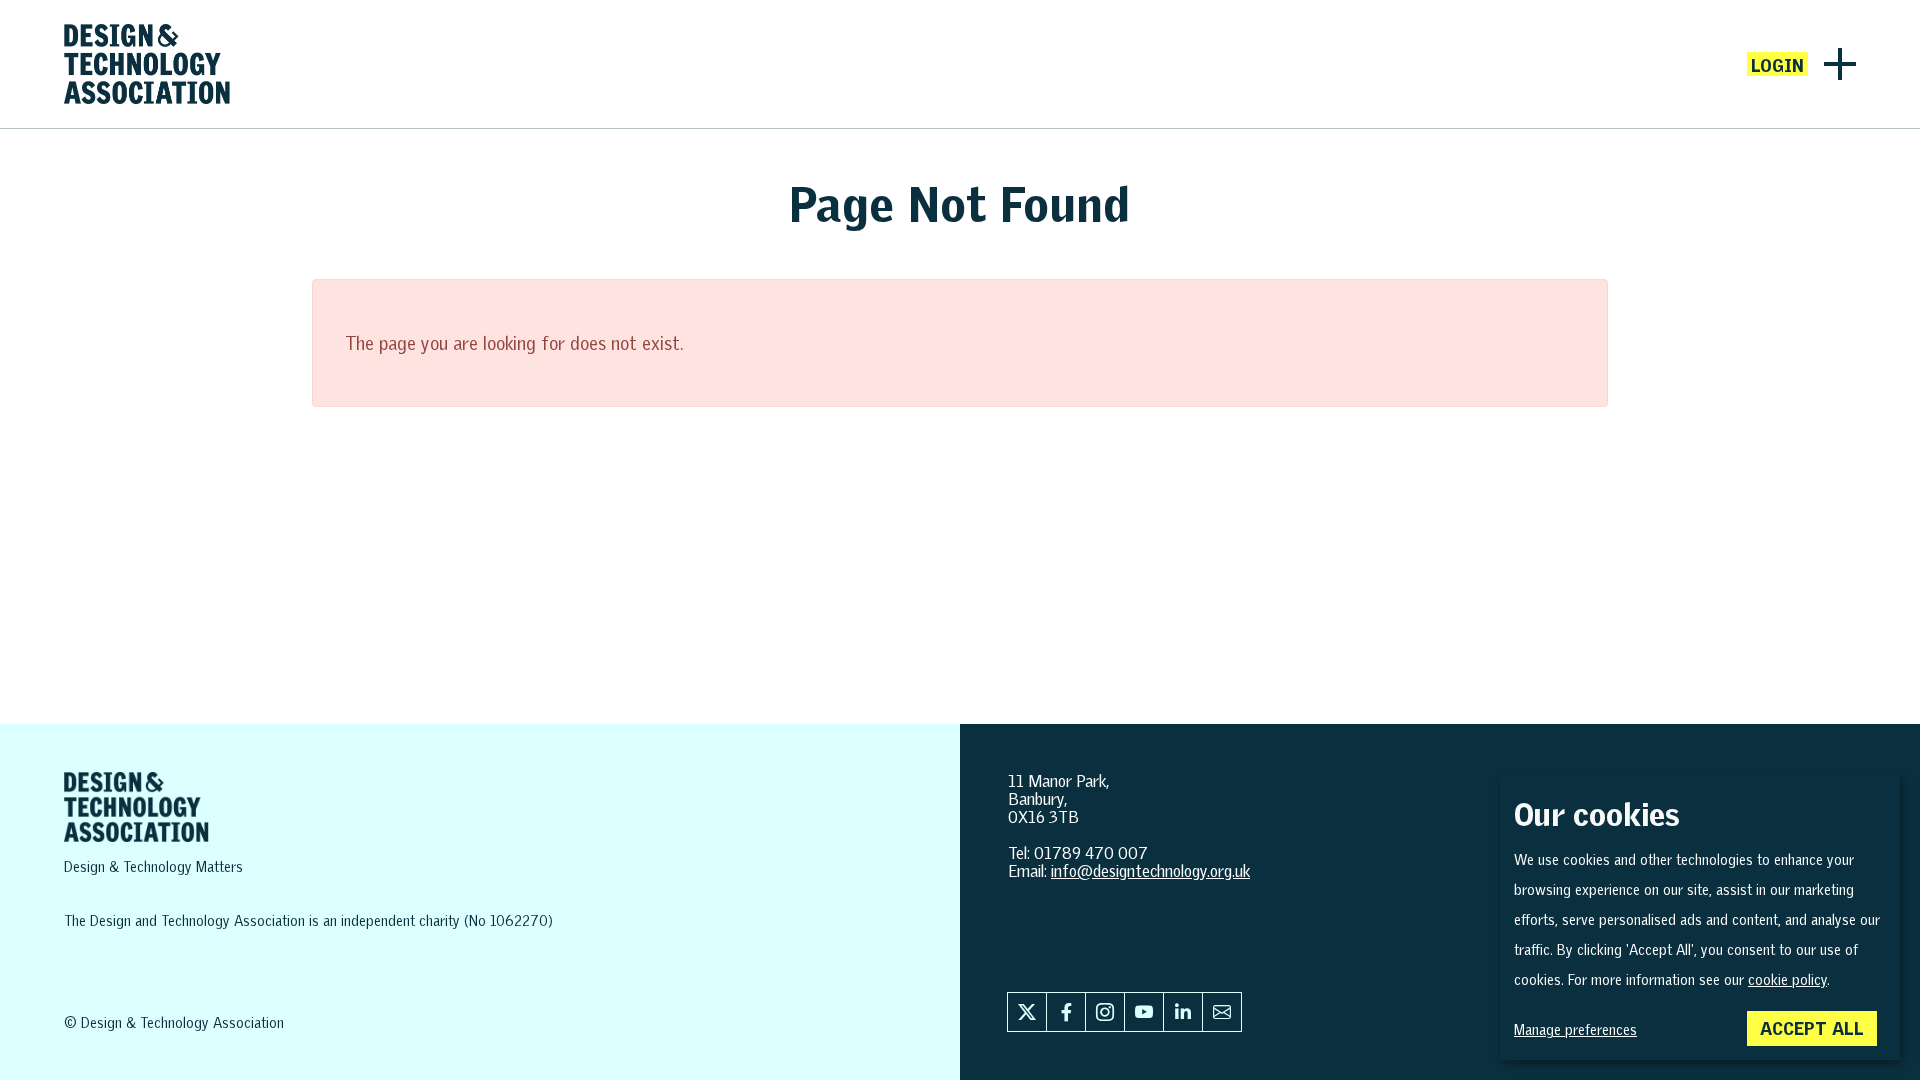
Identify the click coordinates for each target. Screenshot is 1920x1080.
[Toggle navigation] (1840, 64)
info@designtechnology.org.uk (1150, 871)
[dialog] (1700, 915)
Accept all (1812, 1028)
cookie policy (1787, 980)
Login (1777, 65)
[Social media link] (1027, 1012)
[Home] (147, 64)
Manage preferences (1575, 1030)
